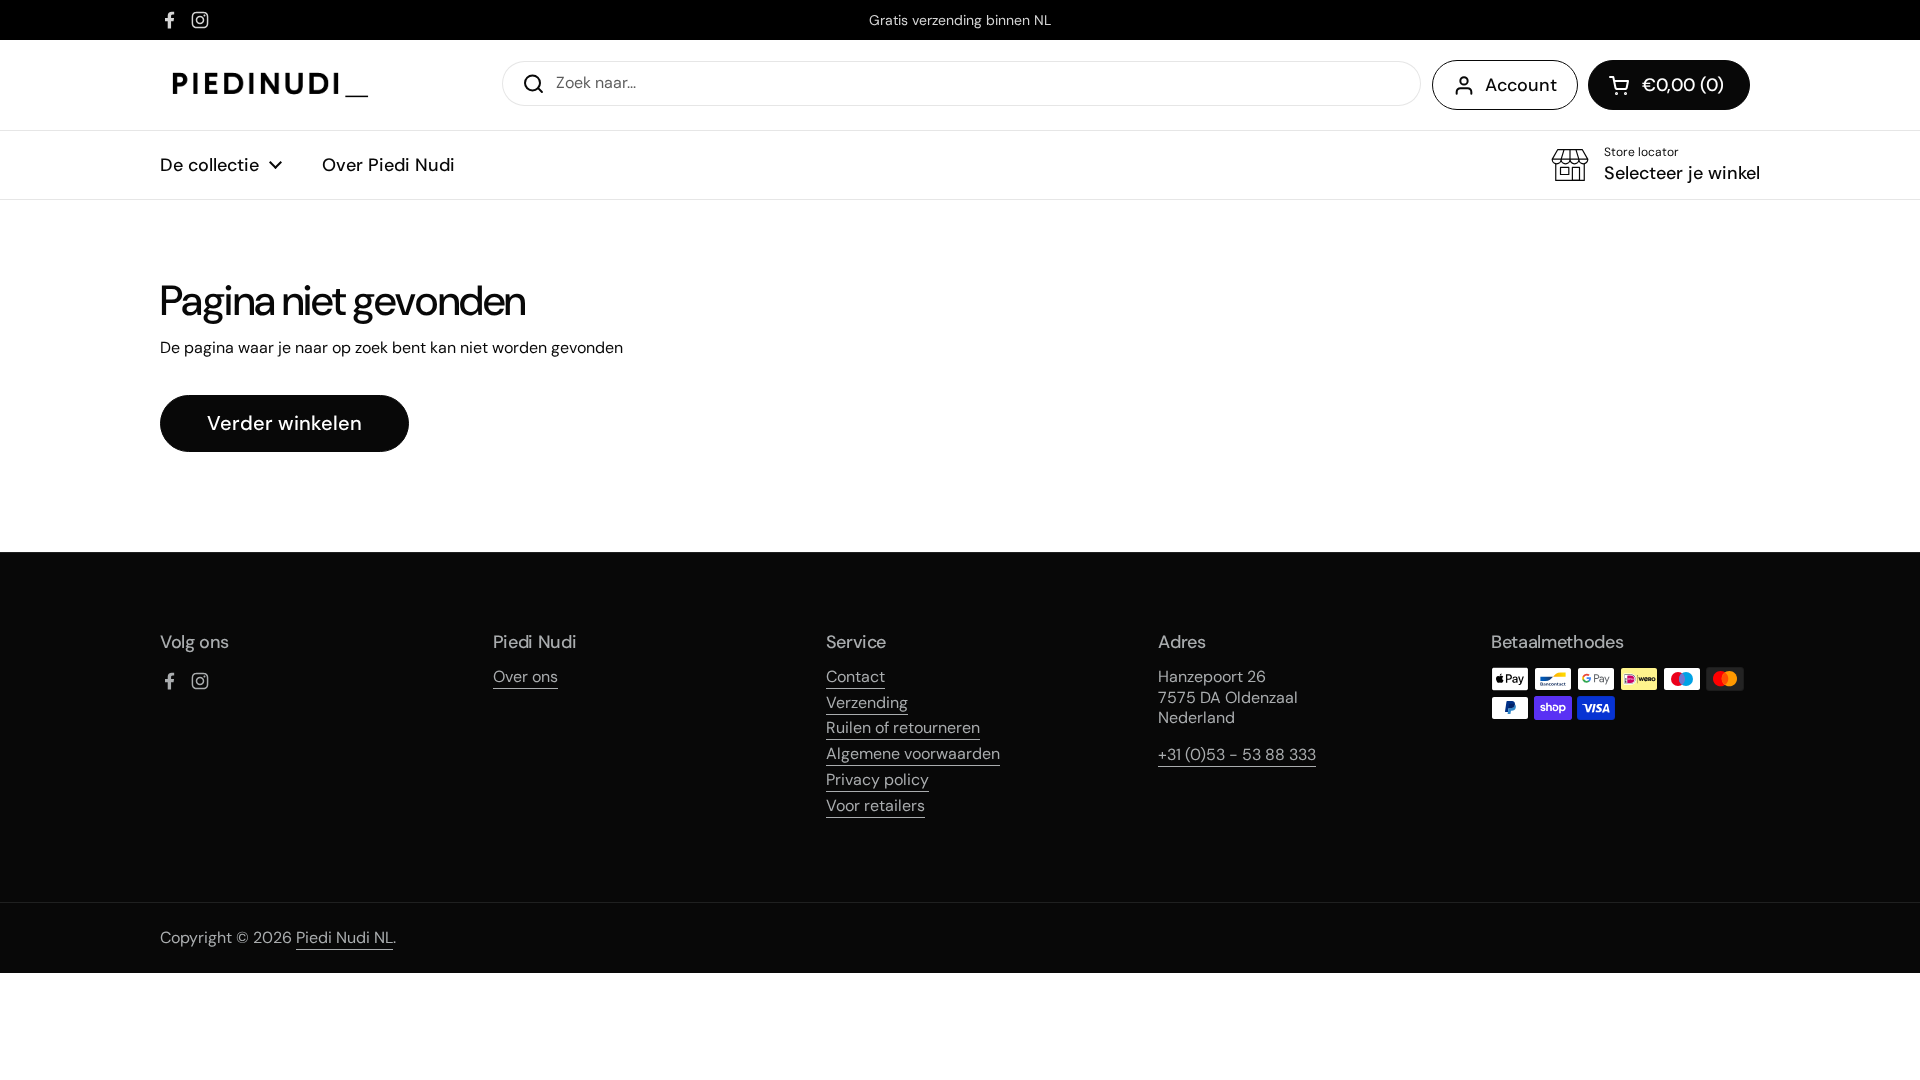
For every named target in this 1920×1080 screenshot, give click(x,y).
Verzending (867, 702)
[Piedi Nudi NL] (270, 85)
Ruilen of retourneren (903, 727)
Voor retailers (875, 805)
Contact (855, 676)
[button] (1669, 85)
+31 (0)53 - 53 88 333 (1237, 754)
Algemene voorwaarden (913, 753)
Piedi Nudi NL (344, 937)
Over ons (525, 676)
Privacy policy (877, 779)
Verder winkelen (284, 423)
